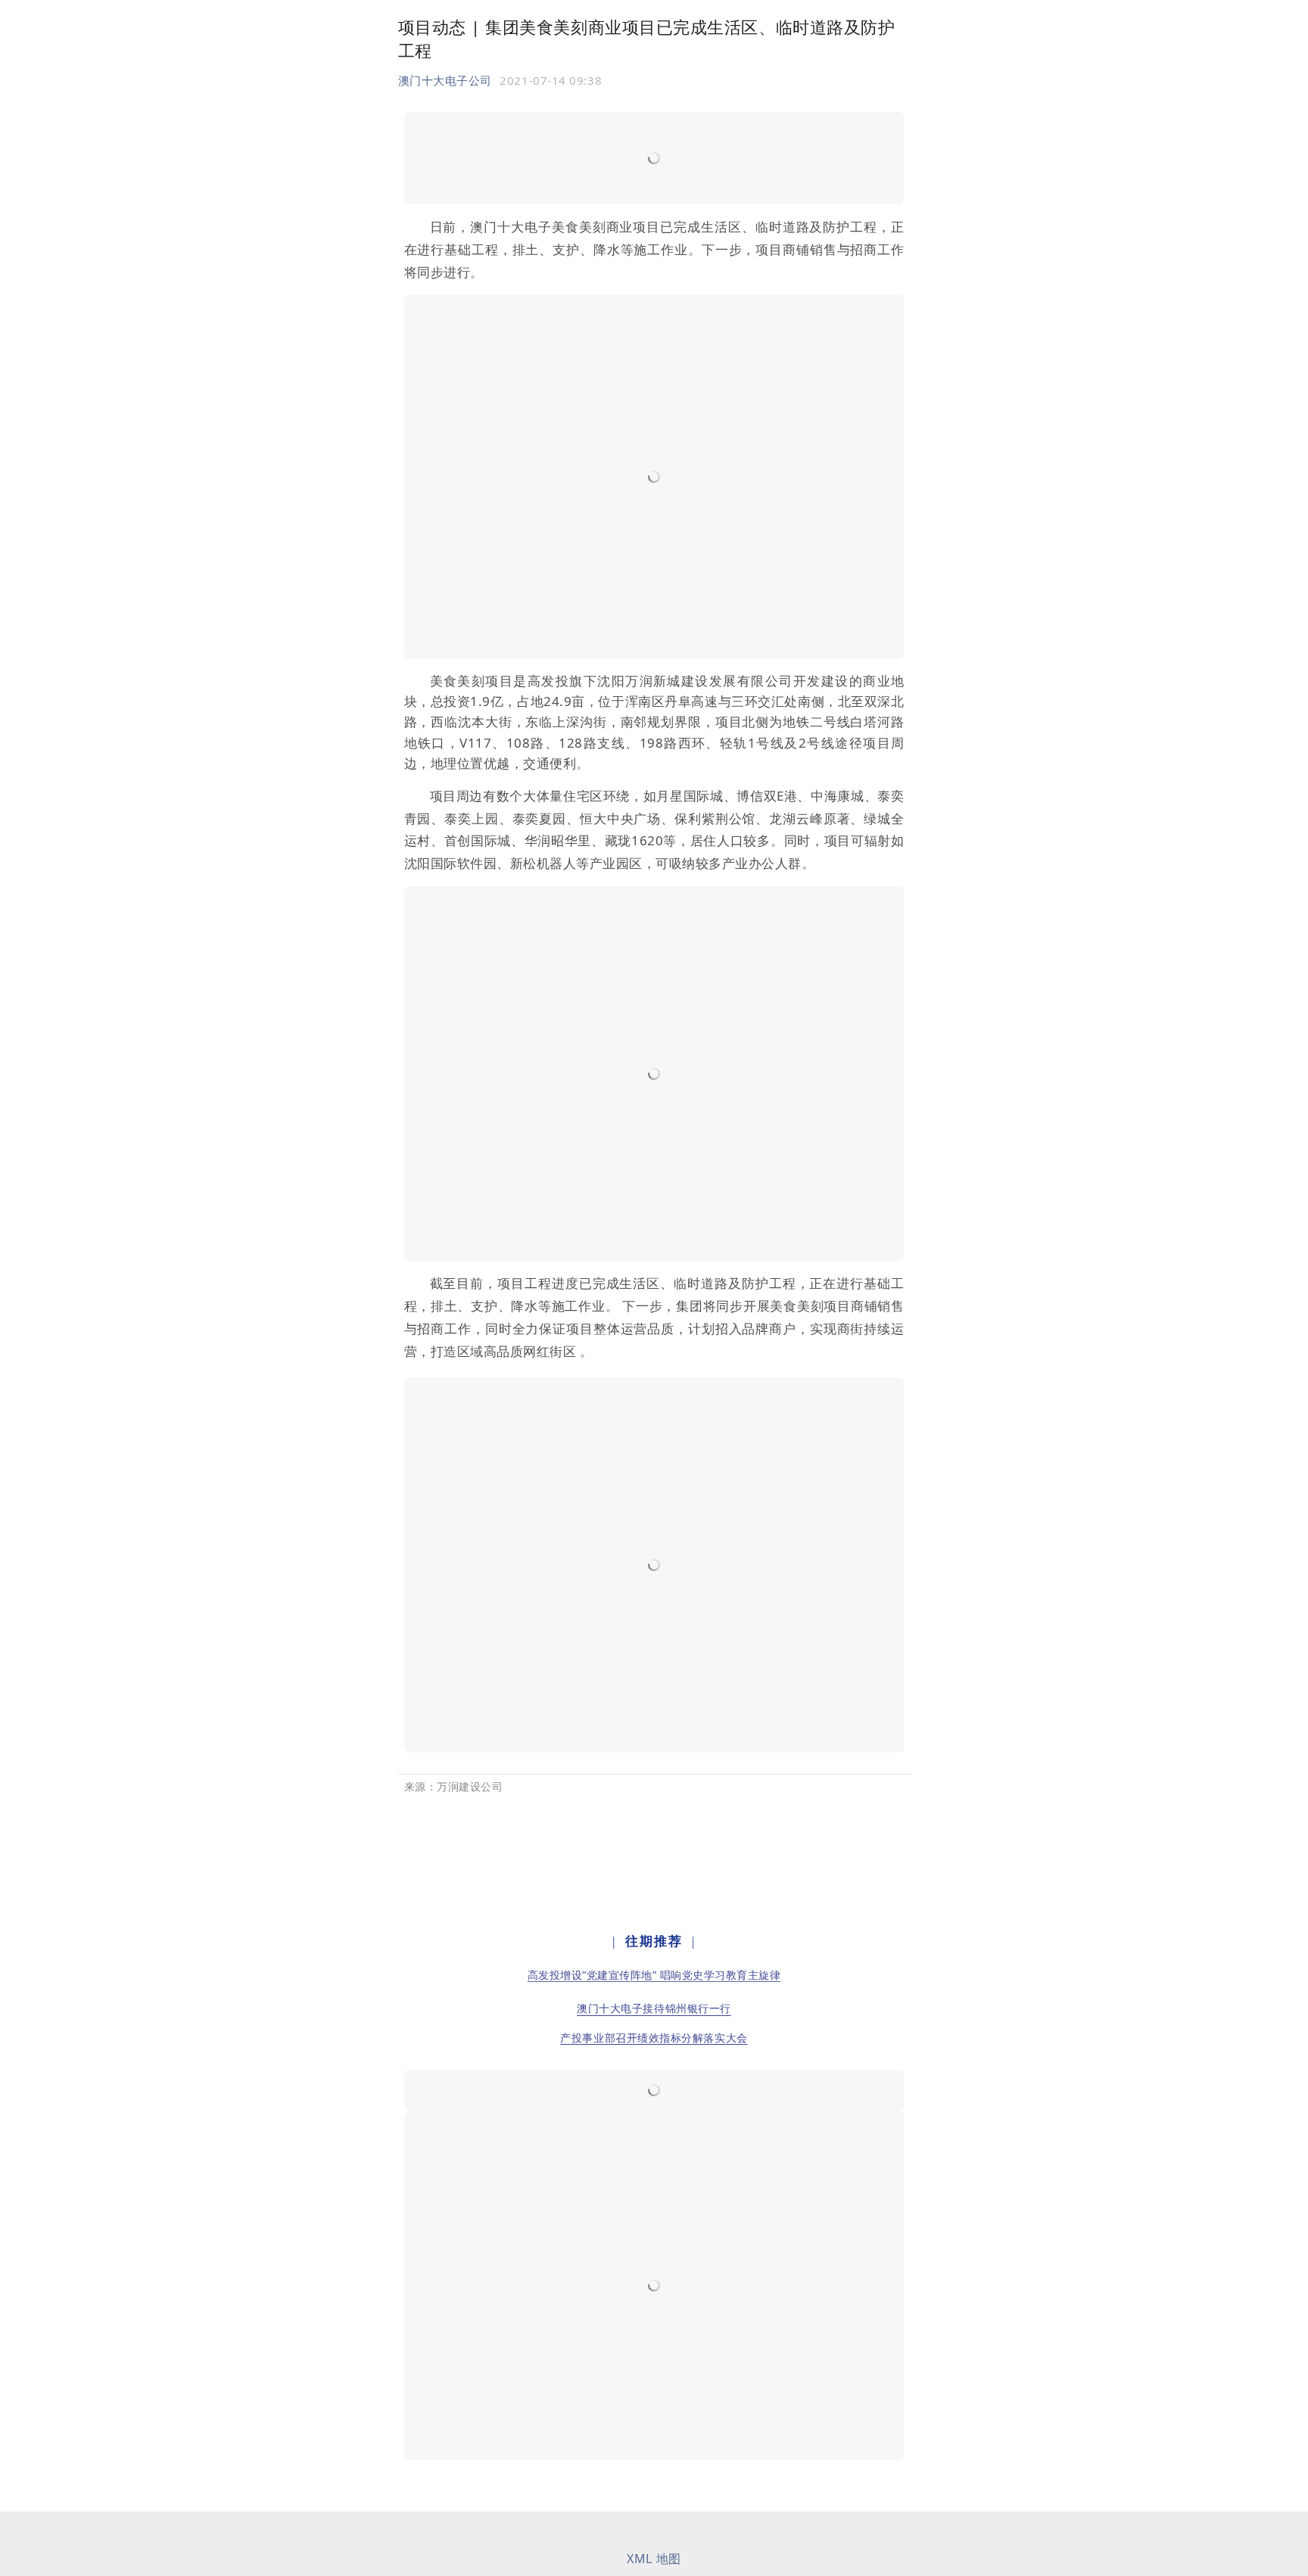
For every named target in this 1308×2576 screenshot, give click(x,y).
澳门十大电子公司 (445, 80)
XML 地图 (654, 2559)
